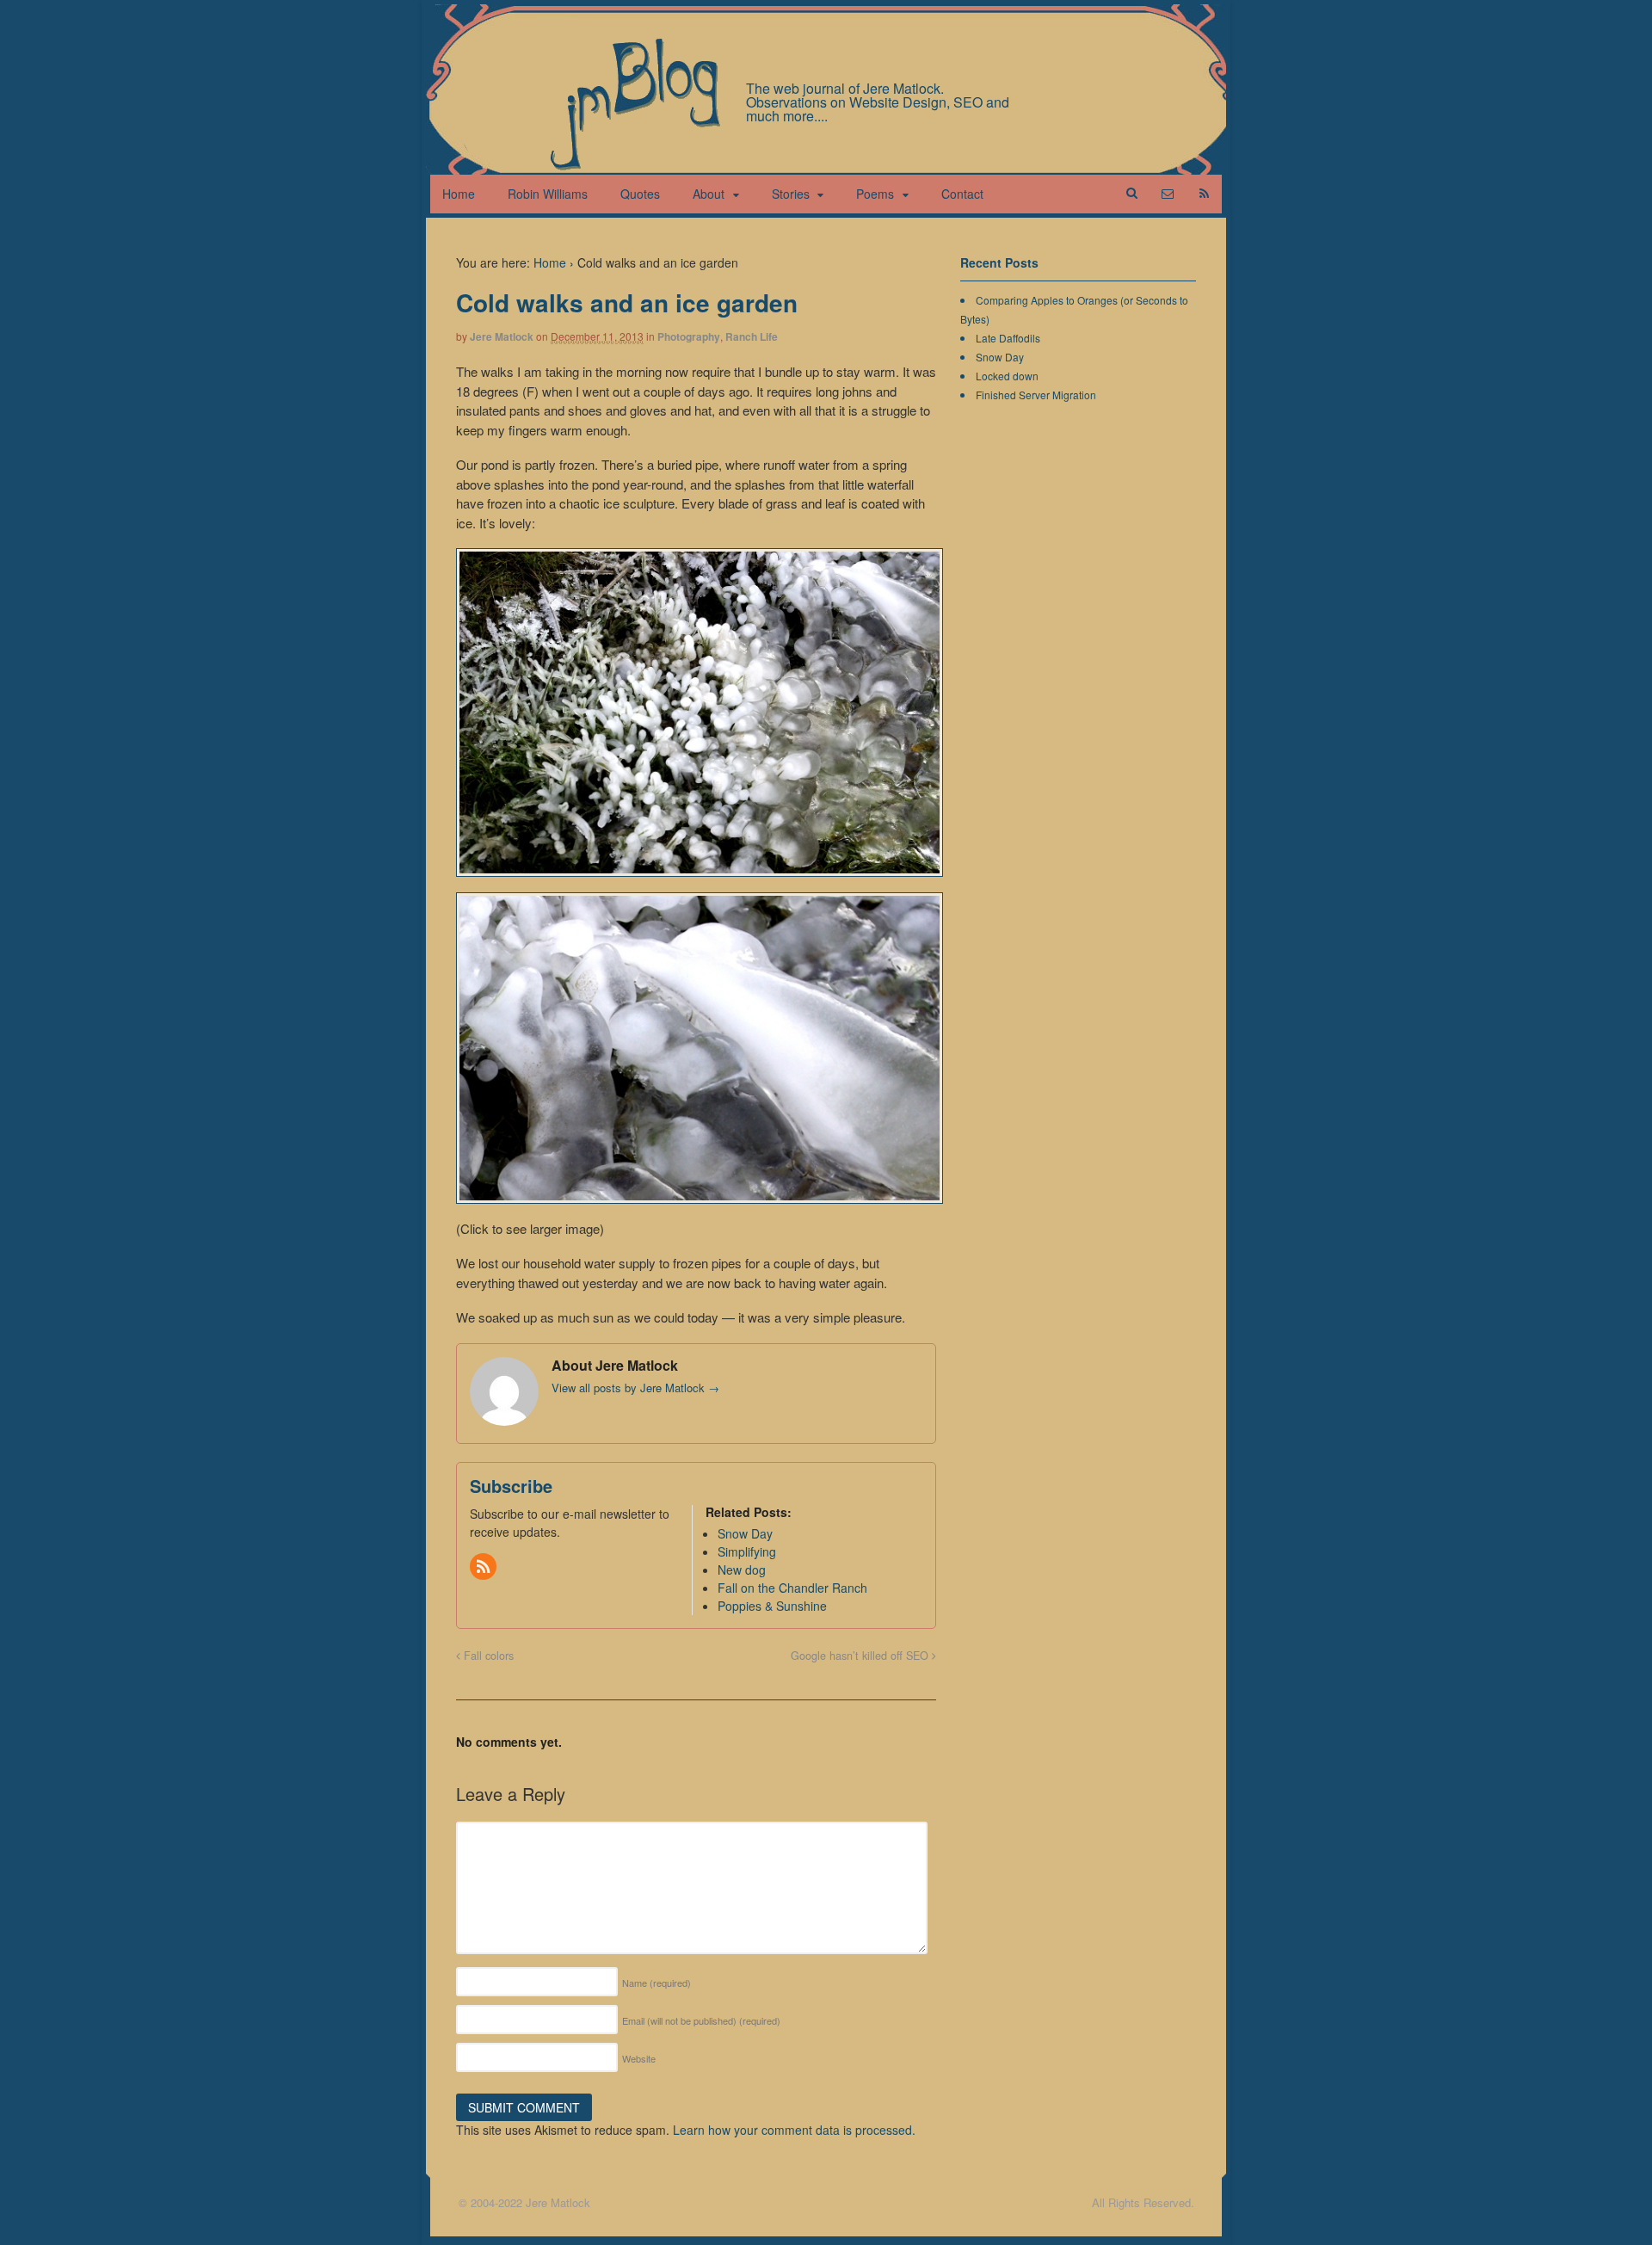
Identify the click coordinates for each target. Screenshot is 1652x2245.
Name (656, 1983)
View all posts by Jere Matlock (635, 1388)
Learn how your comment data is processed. (794, 2130)
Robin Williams (548, 194)
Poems (875, 194)
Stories (791, 194)
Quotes (640, 194)
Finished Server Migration (1036, 395)
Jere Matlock (502, 336)
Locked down (1007, 376)
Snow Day (1000, 357)
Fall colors (487, 1656)
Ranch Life (752, 336)
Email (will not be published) (701, 2020)
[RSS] (484, 1567)
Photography (689, 336)
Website (639, 2058)
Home (459, 194)
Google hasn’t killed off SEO (861, 1656)
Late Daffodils (1008, 338)
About (709, 194)
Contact (962, 194)
